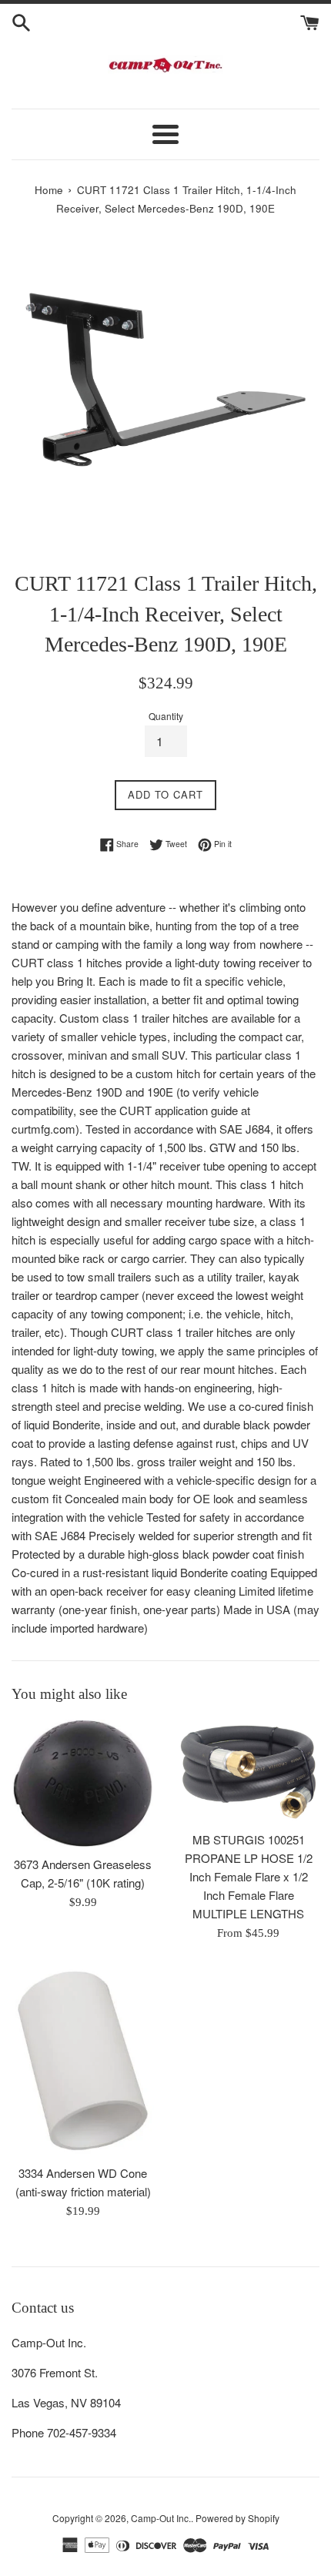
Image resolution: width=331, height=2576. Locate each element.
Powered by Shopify (237, 2518)
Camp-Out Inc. (161, 2518)
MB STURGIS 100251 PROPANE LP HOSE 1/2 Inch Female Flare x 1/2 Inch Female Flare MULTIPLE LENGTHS (249, 1876)
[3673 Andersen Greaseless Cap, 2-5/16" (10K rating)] (83, 1784)
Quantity (166, 716)
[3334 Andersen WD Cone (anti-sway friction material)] (83, 2061)
